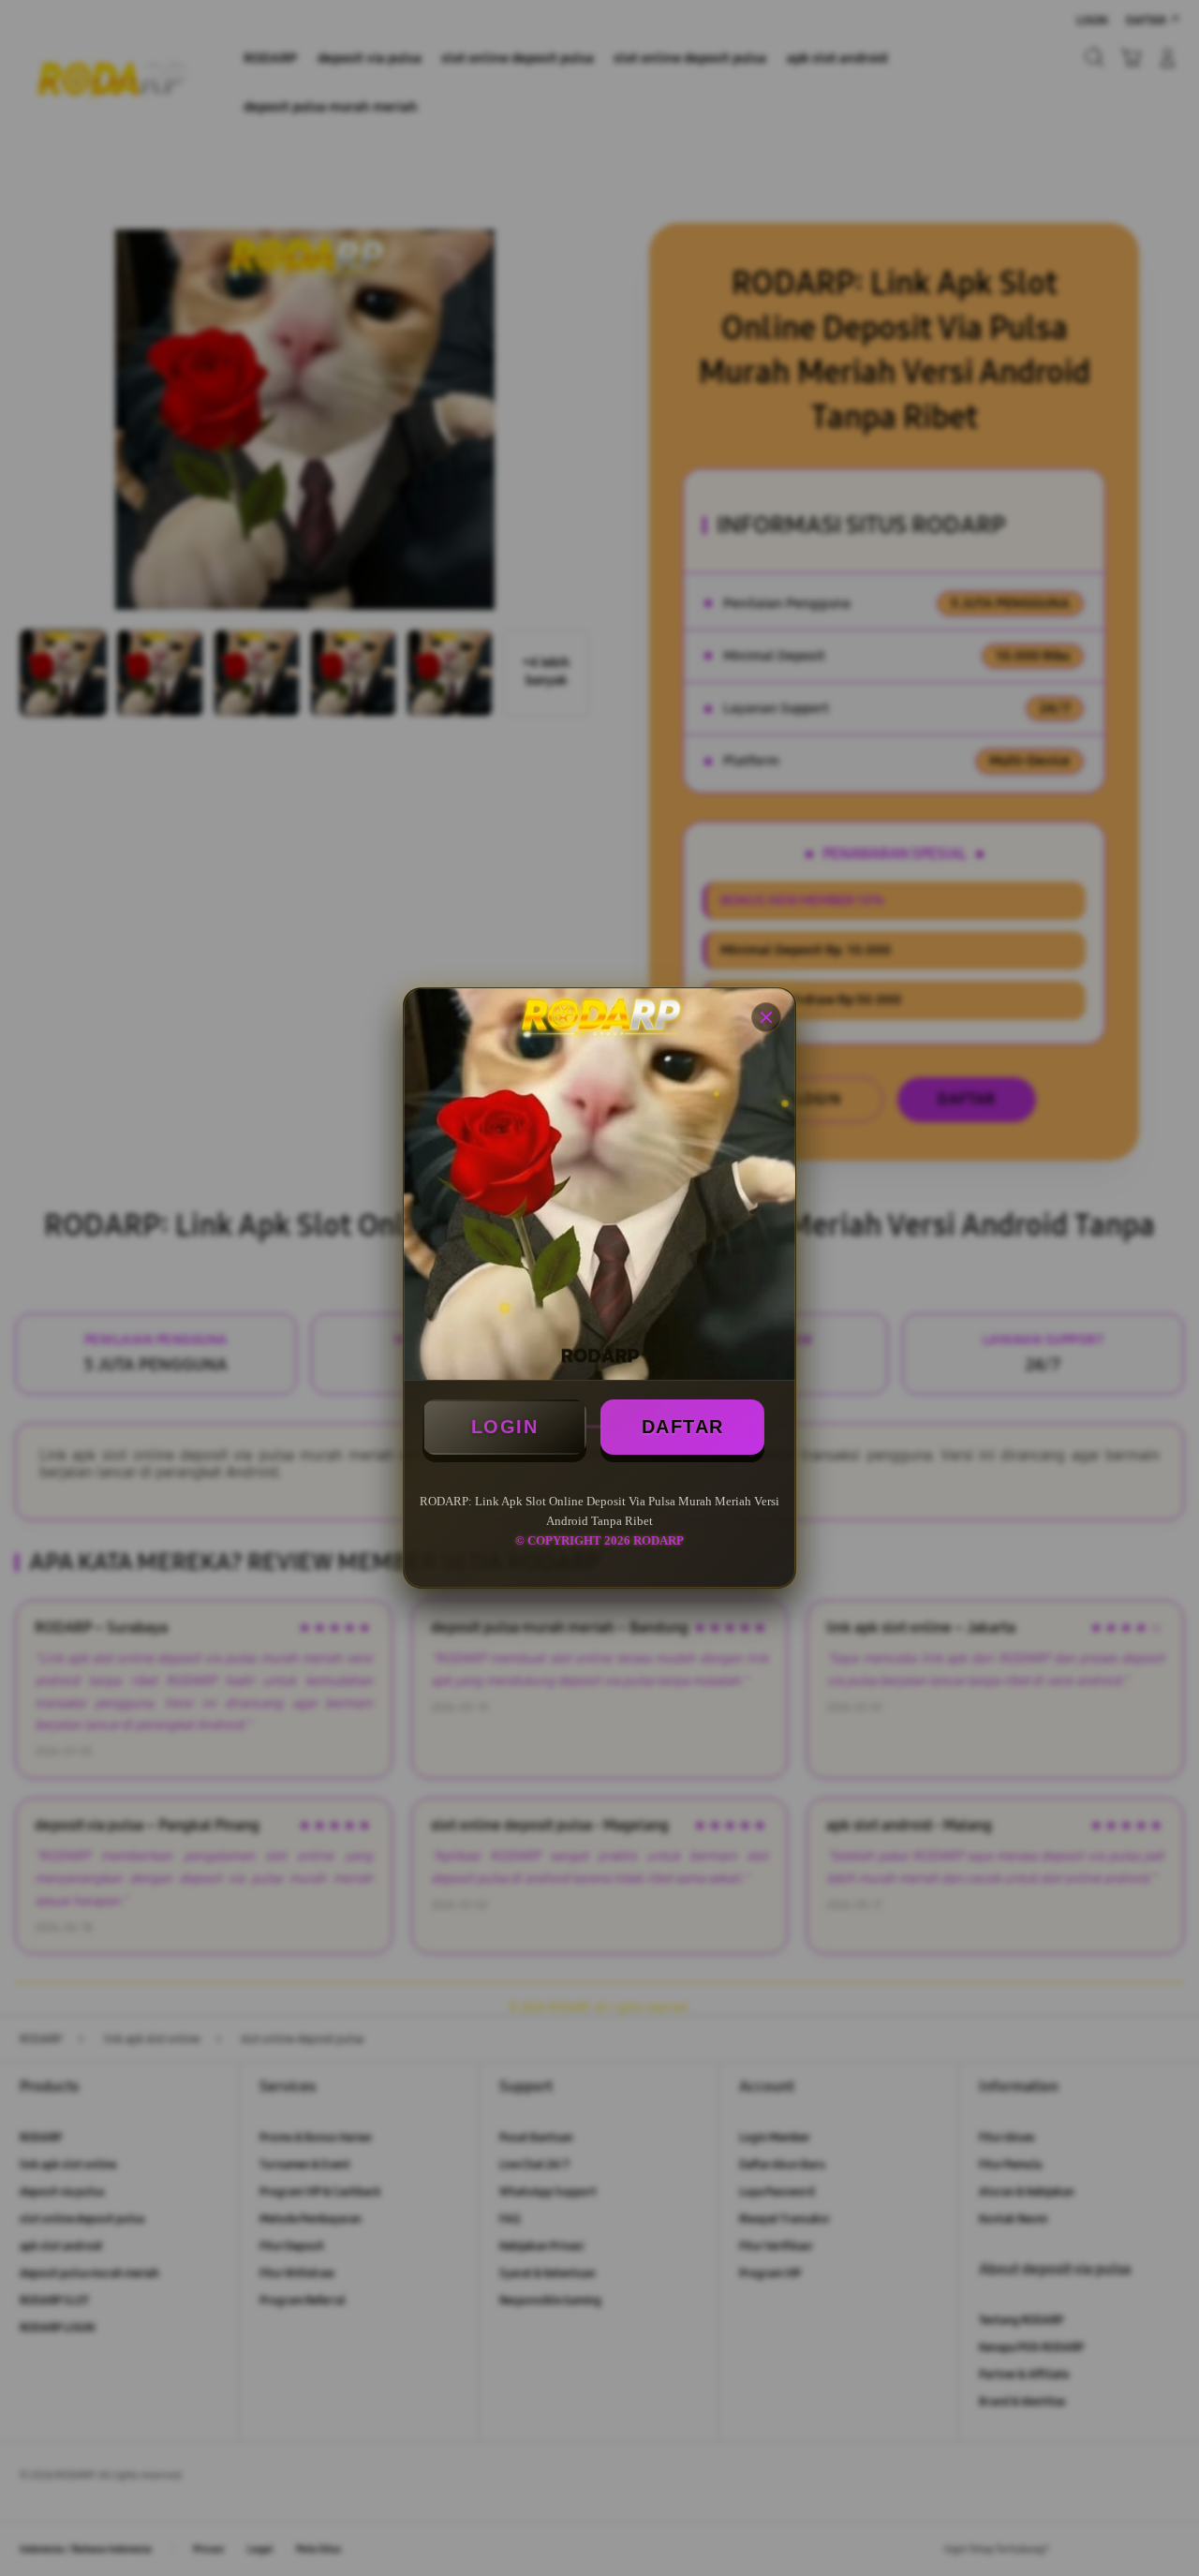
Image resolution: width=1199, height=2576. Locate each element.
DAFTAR (683, 1427)
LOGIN (505, 1427)
